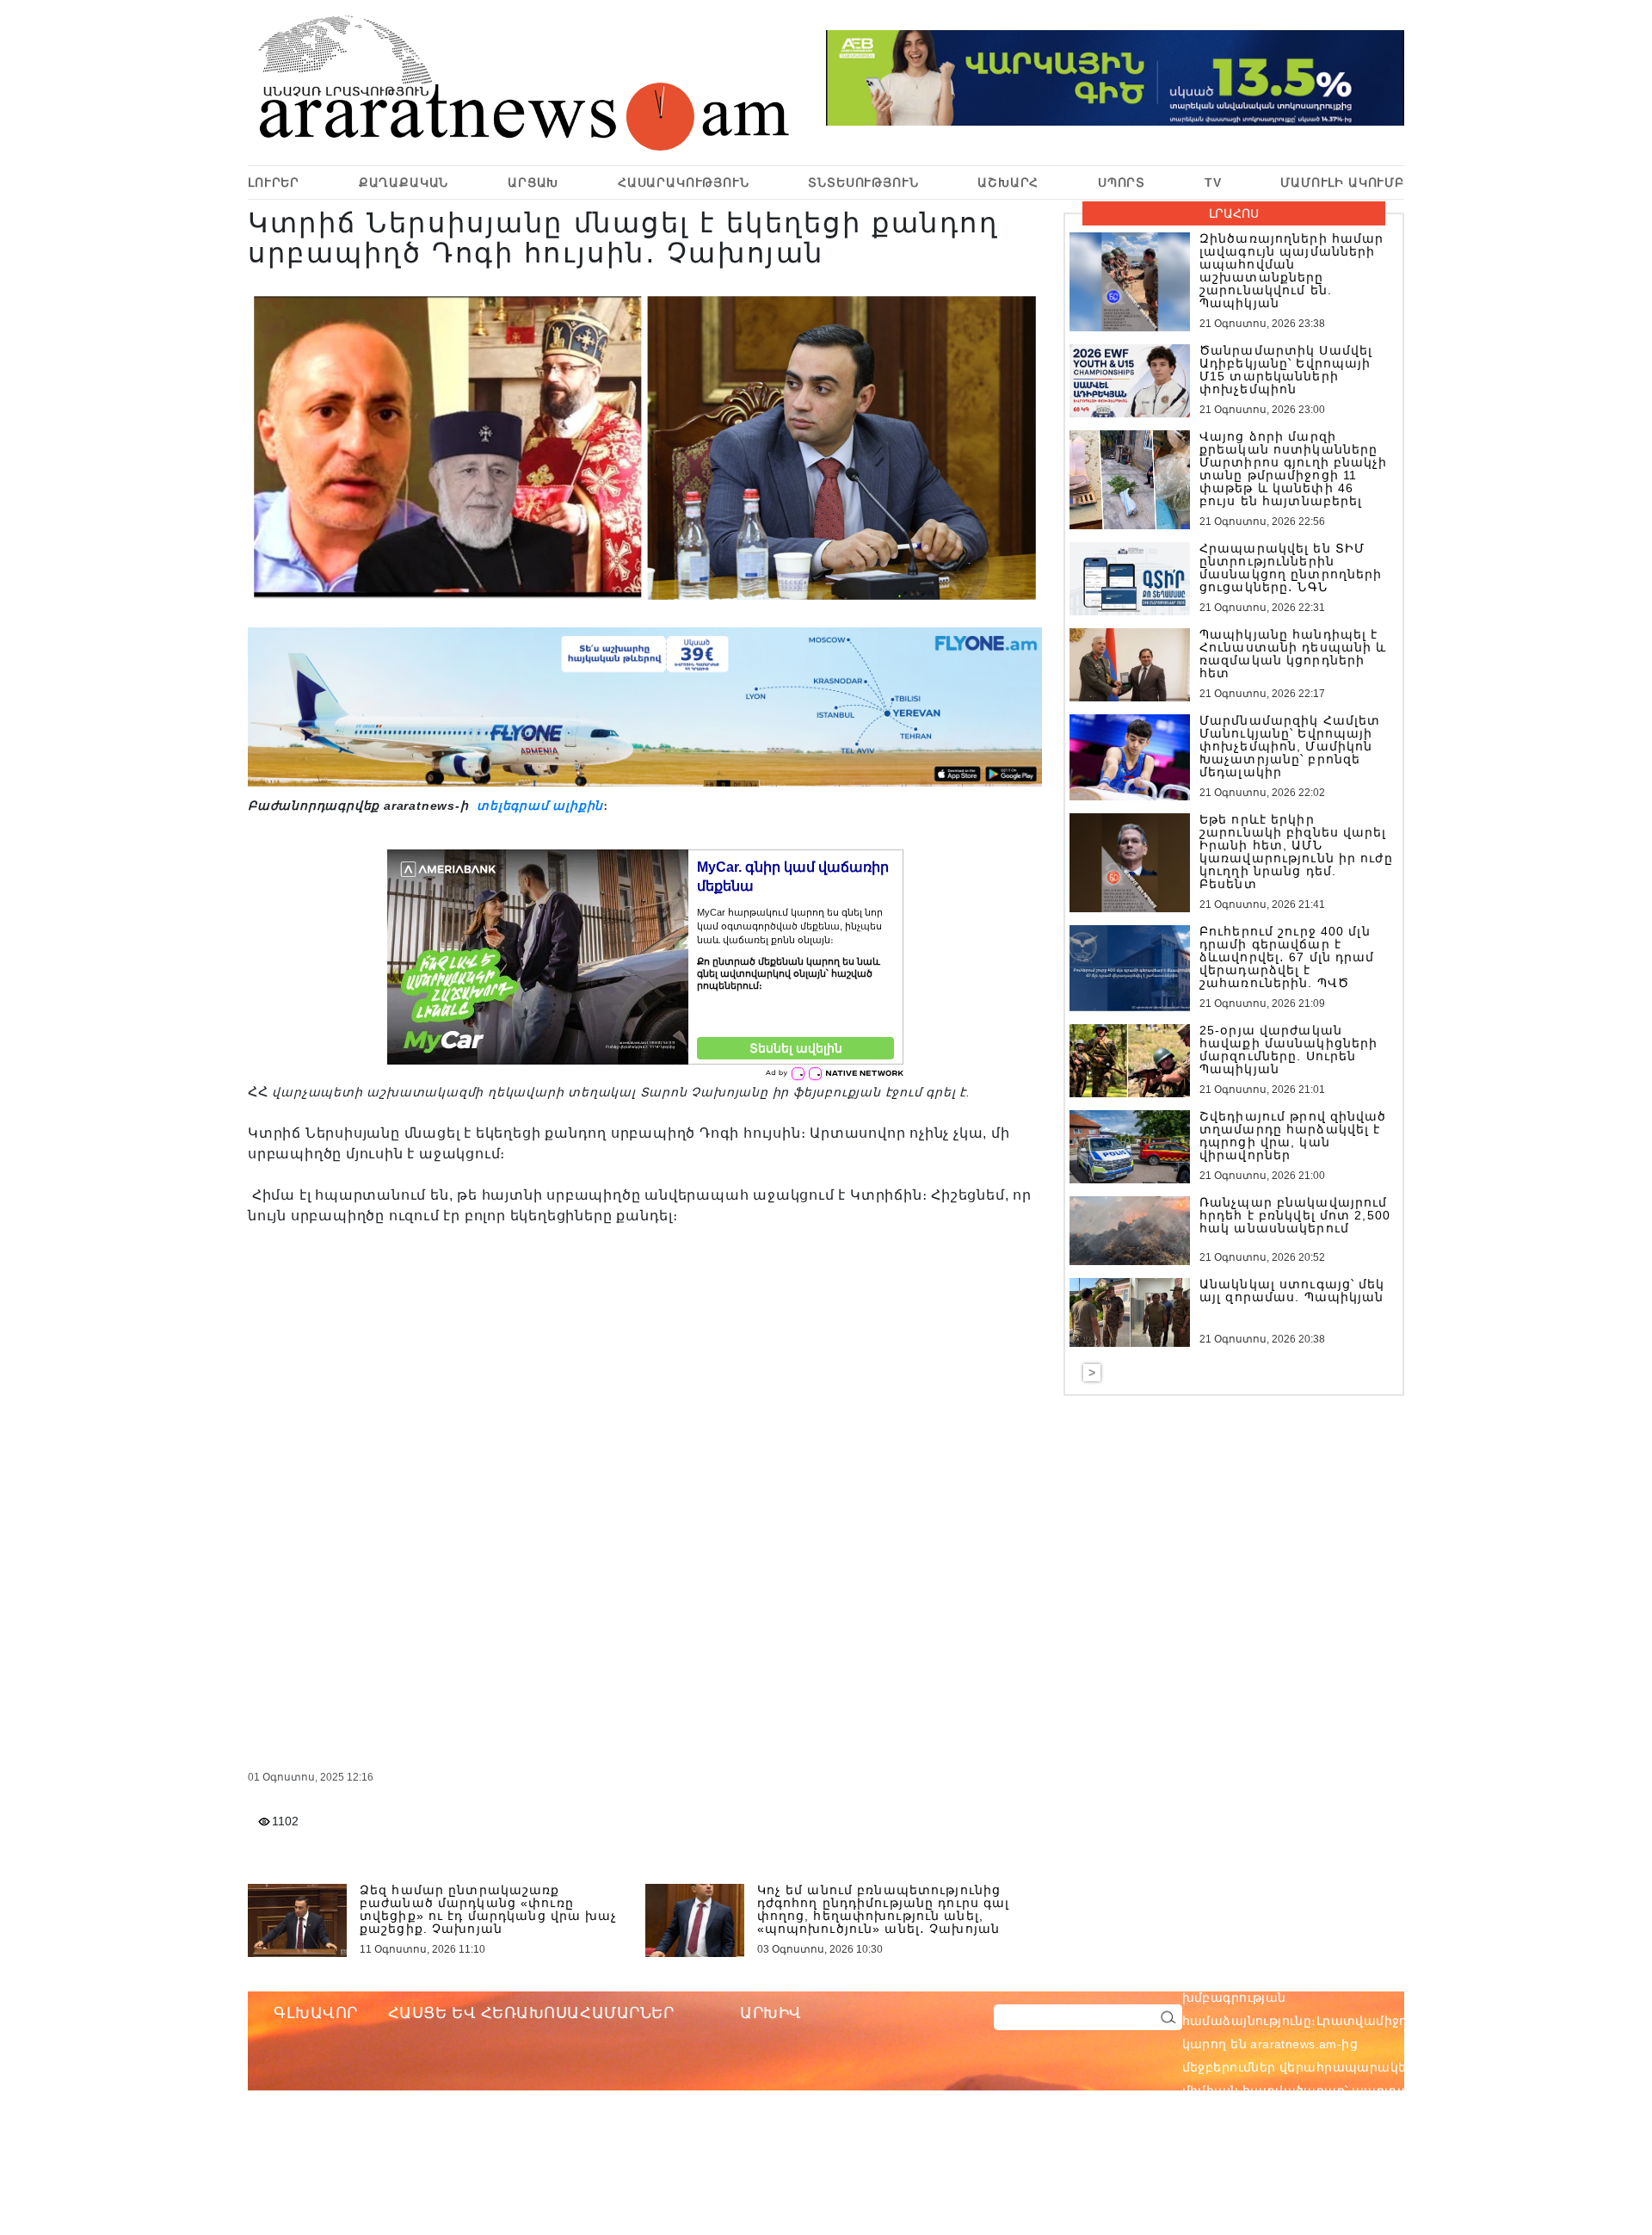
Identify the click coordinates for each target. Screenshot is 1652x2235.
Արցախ (533, 182)
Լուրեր (274, 182)
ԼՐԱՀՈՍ (1234, 213)
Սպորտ (1122, 182)
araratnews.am (1376, 1974)
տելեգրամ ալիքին (538, 806)
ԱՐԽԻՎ (771, 2013)
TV (1213, 182)
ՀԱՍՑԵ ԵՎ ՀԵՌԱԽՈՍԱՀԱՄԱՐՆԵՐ (531, 2013)
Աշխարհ (1008, 182)
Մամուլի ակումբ (1342, 182)
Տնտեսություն (863, 182)
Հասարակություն (684, 182)
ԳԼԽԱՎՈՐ (316, 2013)
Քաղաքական (404, 182)
